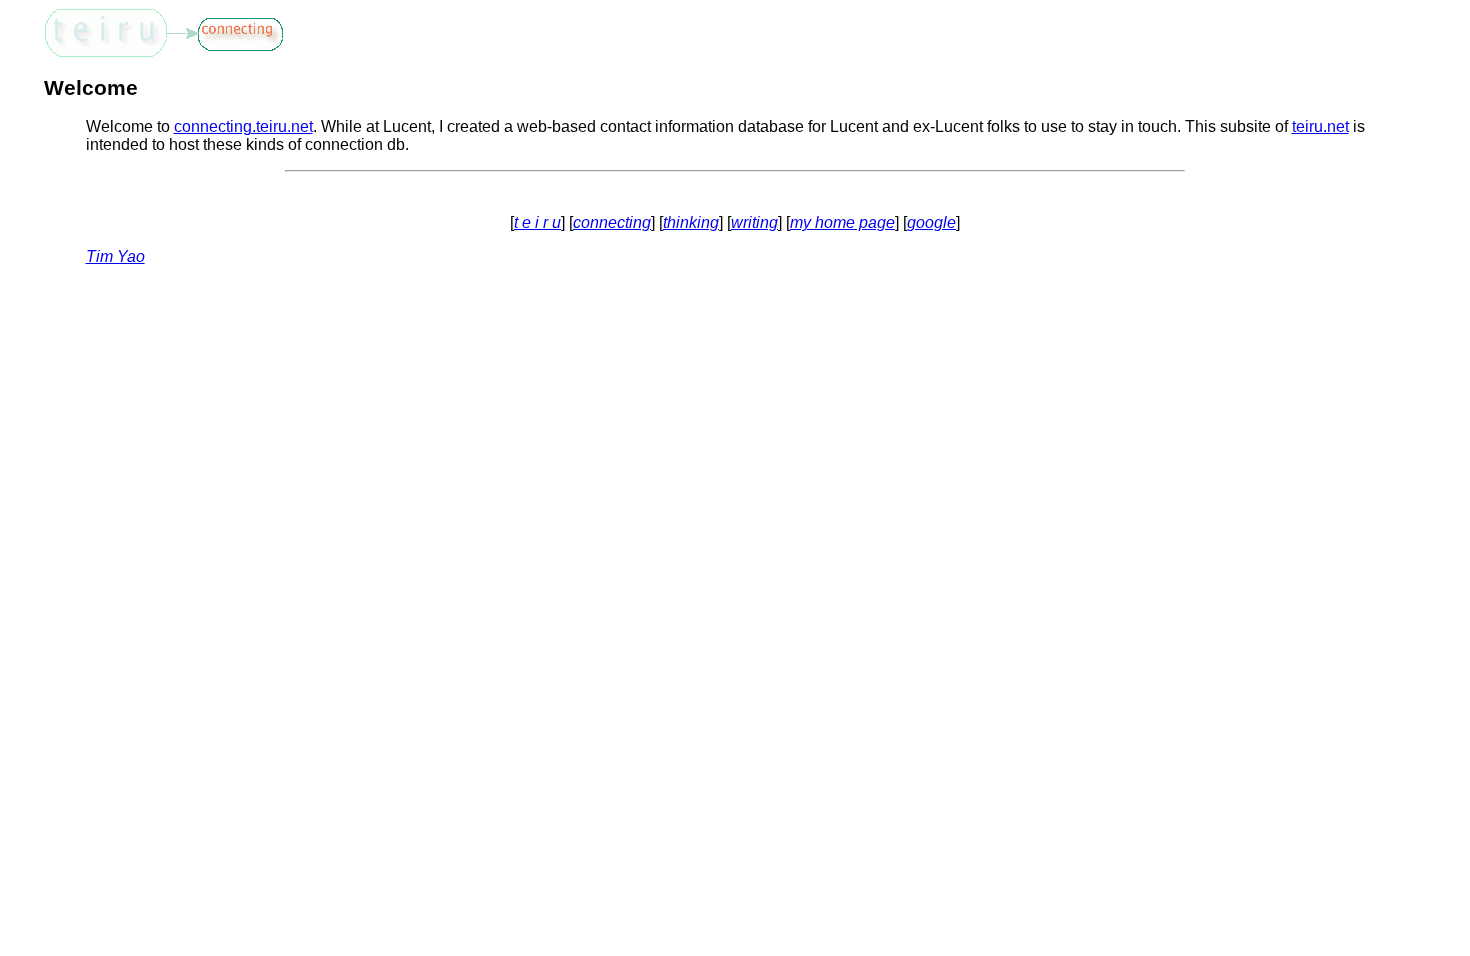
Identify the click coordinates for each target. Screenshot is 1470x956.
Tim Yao (115, 256)
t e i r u (537, 222)
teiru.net (1320, 126)
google (931, 222)
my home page (842, 222)
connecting (612, 222)
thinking (691, 222)
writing (754, 222)
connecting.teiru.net (243, 126)
